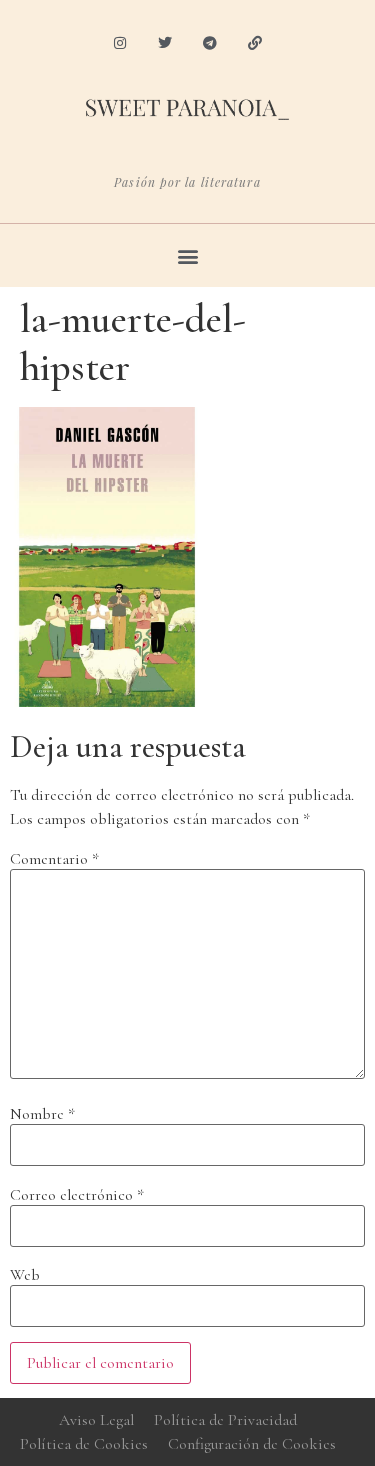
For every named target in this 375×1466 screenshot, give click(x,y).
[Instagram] (120, 43)
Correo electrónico (77, 1195)
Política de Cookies (84, 1444)
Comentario (54, 859)
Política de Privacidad (225, 1420)
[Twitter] (165, 43)
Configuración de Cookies (252, 1444)
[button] (187, 255)
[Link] (254, 43)
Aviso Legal (96, 1420)
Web (25, 1275)
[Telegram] (210, 43)
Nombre (42, 1114)
